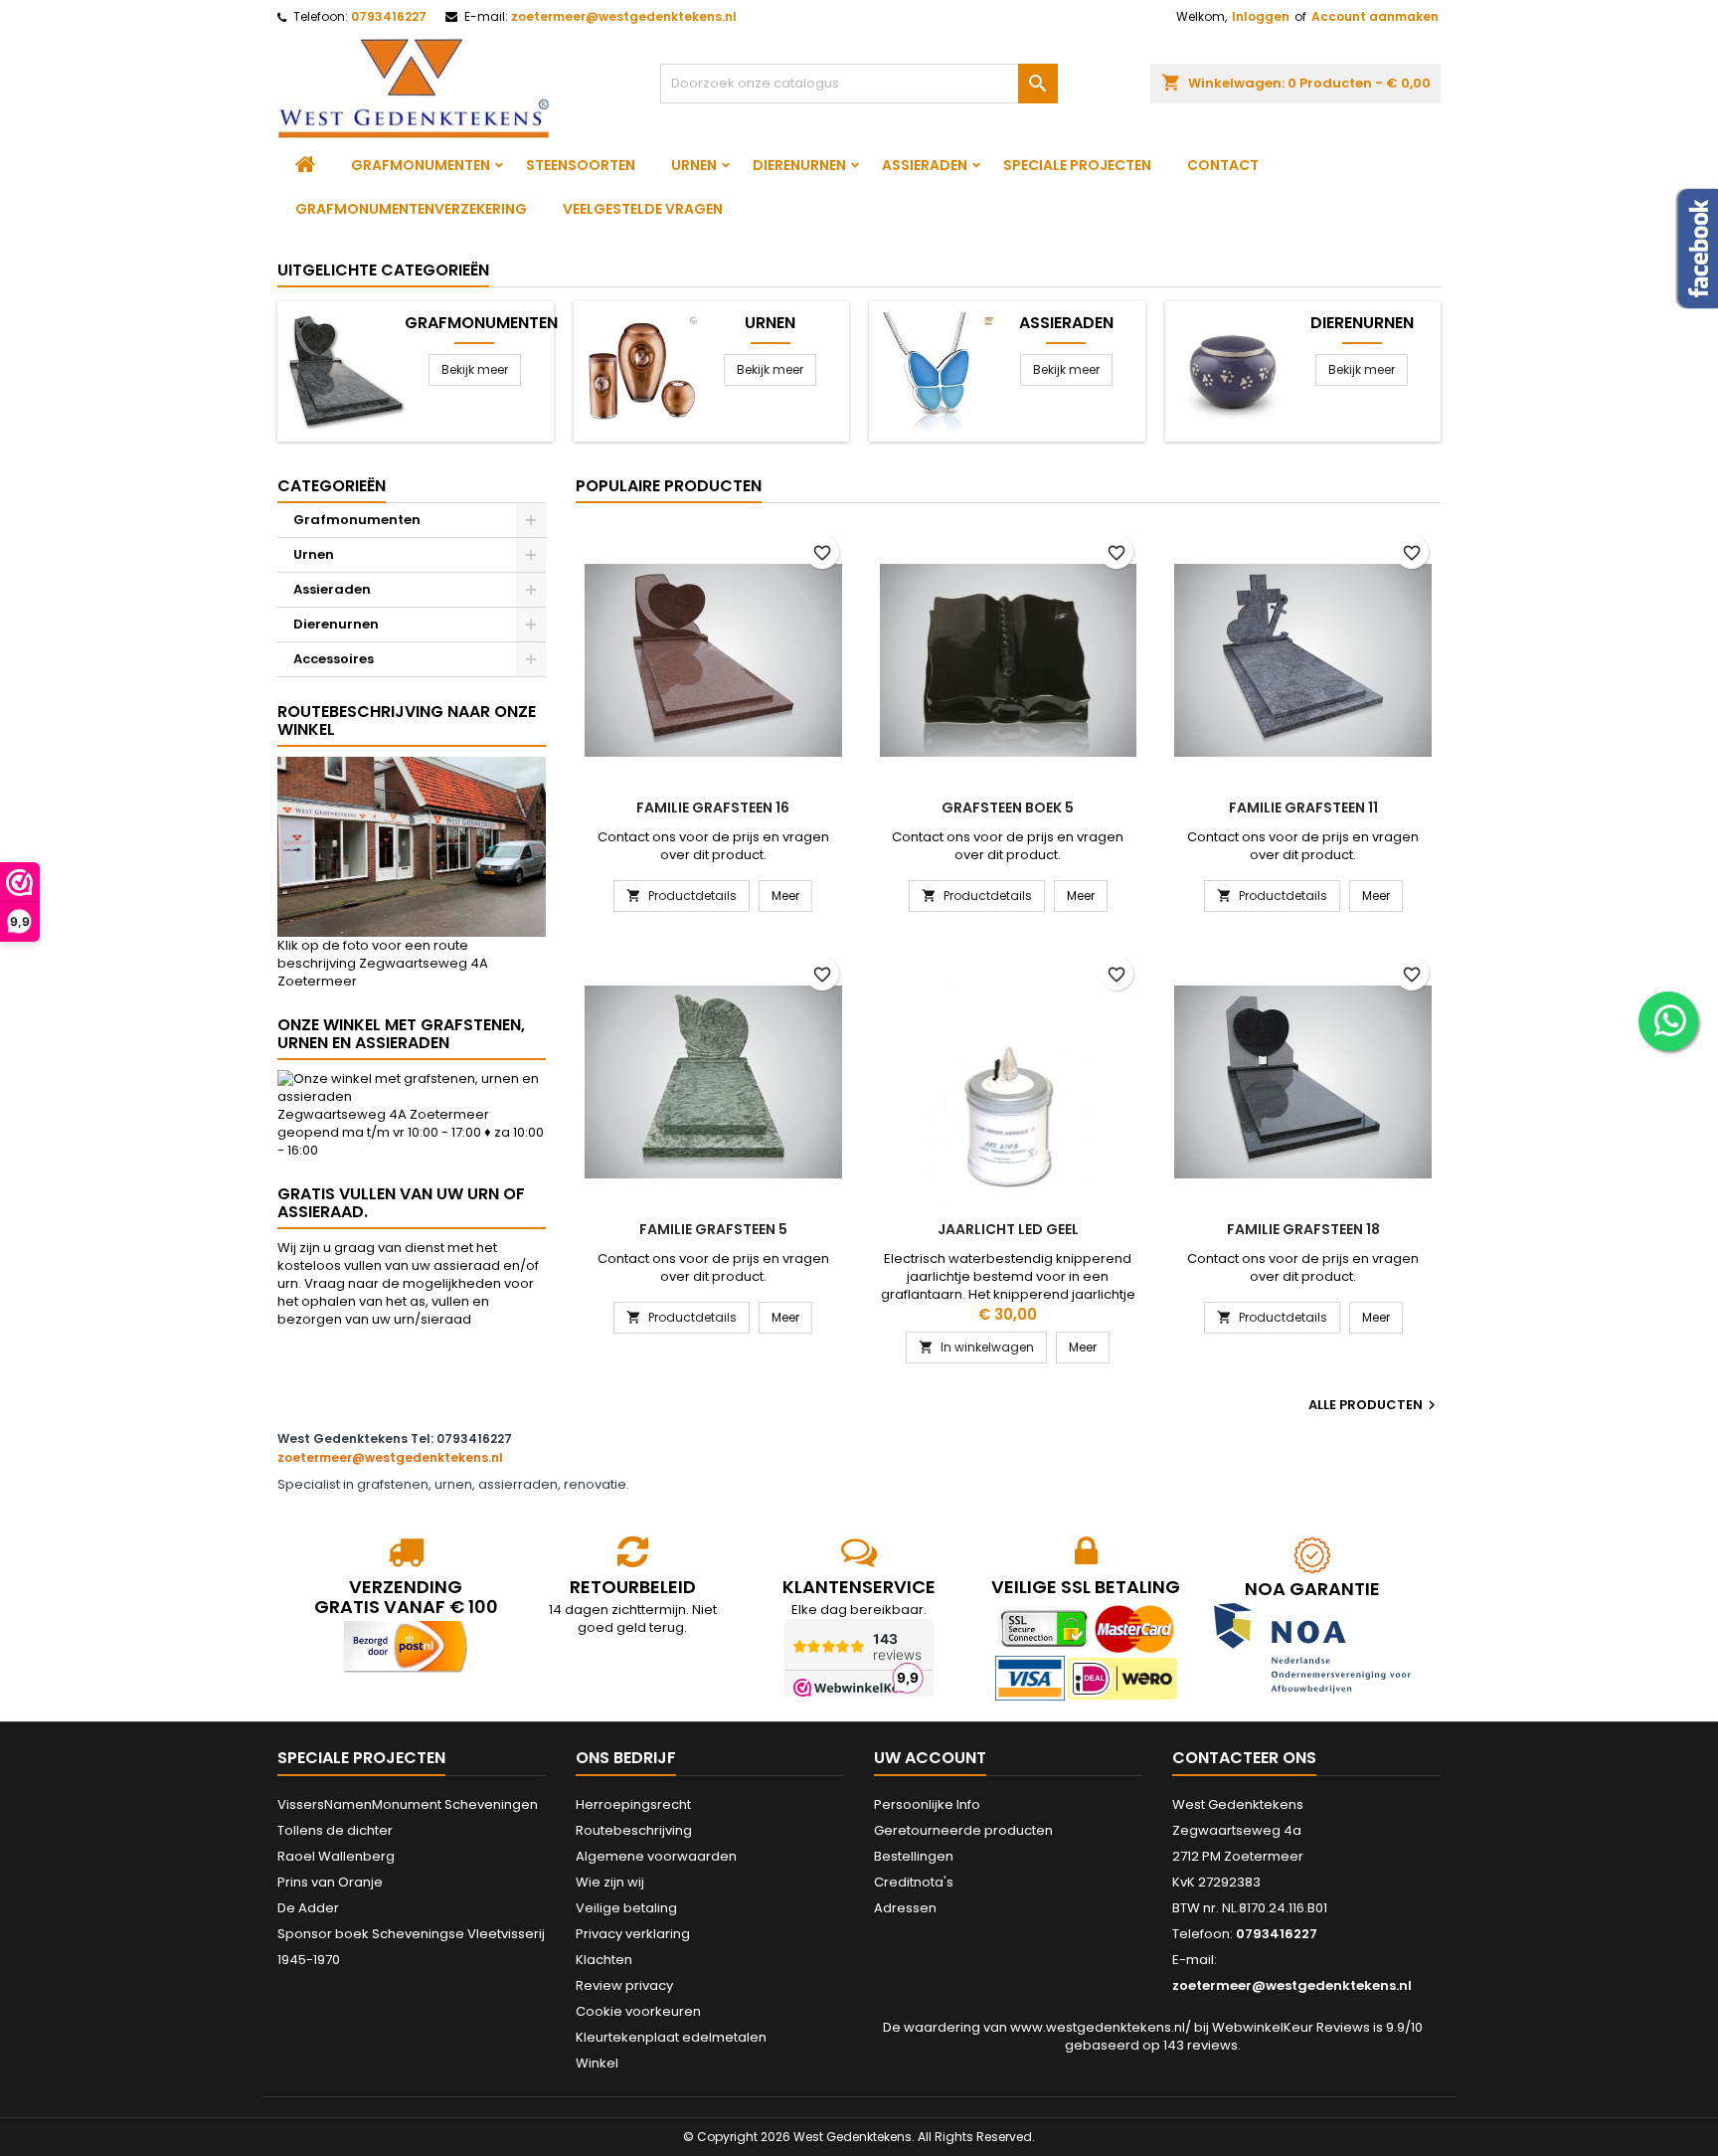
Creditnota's (914, 1882)
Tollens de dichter (335, 1830)
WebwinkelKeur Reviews (1291, 2027)
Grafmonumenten (421, 165)
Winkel (597, 2063)
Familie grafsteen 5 (713, 1229)
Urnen (694, 165)
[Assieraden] (937, 370)
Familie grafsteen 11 (1303, 808)
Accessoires (334, 659)
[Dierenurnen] (1233, 370)
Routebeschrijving (634, 1830)
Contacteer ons (1244, 1758)
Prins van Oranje (330, 1882)
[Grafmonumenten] (345, 370)
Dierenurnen (799, 165)
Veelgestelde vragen (643, 209)
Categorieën (332, 486)
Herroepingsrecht (633, 1804)
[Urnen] (642, 370)
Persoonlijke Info (927, 1804)
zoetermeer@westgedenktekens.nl (624, 16)
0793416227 (389, 16)
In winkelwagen (976, 1347)
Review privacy (624, 1985)
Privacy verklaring (633, 1934)
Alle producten (1374, 1405)
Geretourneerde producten (963, 1830)
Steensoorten (581, 165)
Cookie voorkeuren (638, 2011)
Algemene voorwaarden (656, 1856)
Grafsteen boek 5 (1008, 808)
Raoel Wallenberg (336, 1856)
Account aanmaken (1375, 16)
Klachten (604, 1960)
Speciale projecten (1077, 165)
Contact (1223, 165)
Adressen (905, 1908)
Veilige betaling (626, 1908)
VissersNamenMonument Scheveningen (408, 1804)
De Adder (308, 1908)
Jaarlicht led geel (1008, 1229)
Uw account (930, 1758)
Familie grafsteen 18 (1303, 1229)
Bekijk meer (475, 369)
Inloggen (1261, 16)
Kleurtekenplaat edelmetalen (671, 2037)
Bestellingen (914, 1856)
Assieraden (925, 165)
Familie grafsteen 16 (713, 808)
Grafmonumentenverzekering (411, 209)
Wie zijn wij (610, 1882)
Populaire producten (669, 486)
